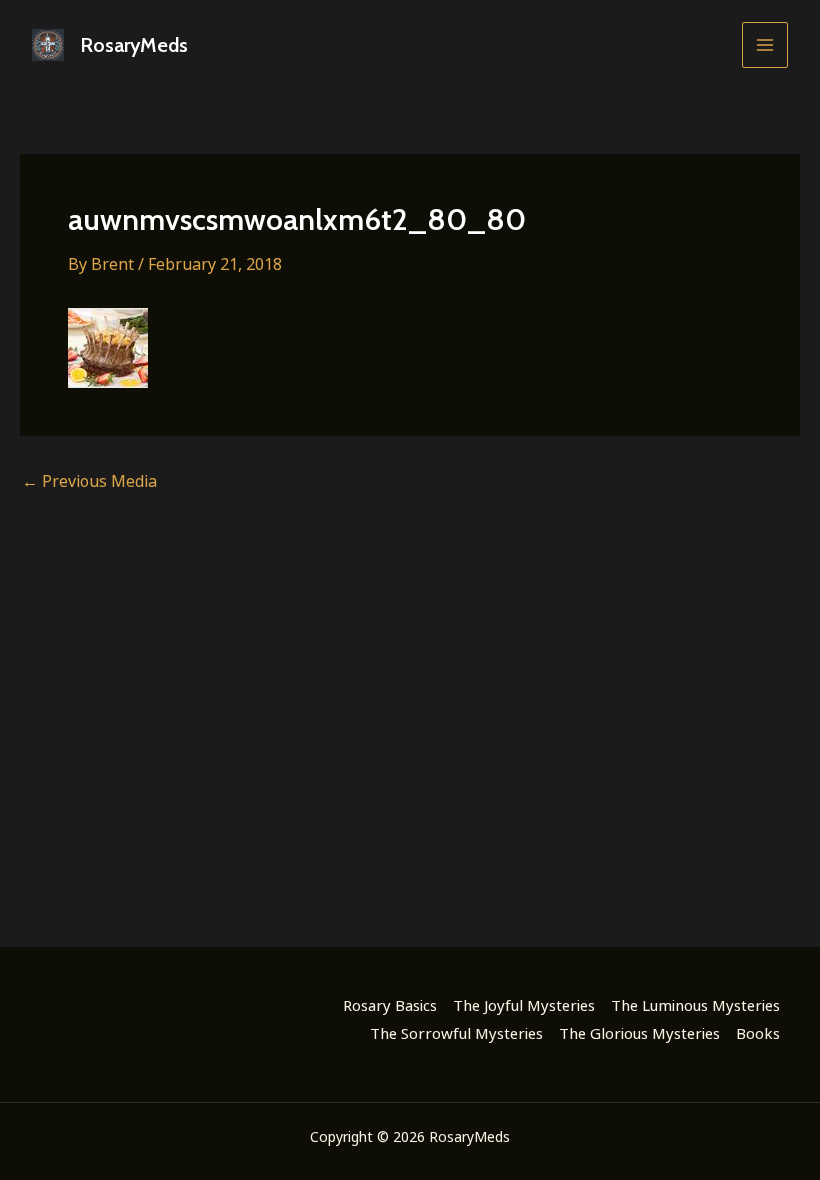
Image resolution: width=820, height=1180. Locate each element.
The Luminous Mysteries (695, 1005)
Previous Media (89, 481)
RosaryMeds (134, 45)
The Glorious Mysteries (639, 1033)
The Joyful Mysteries (524, 1005)
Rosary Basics (390, 1005)
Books (758, 1033)
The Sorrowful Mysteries (456, 1033)
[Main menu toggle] (765, 45)
